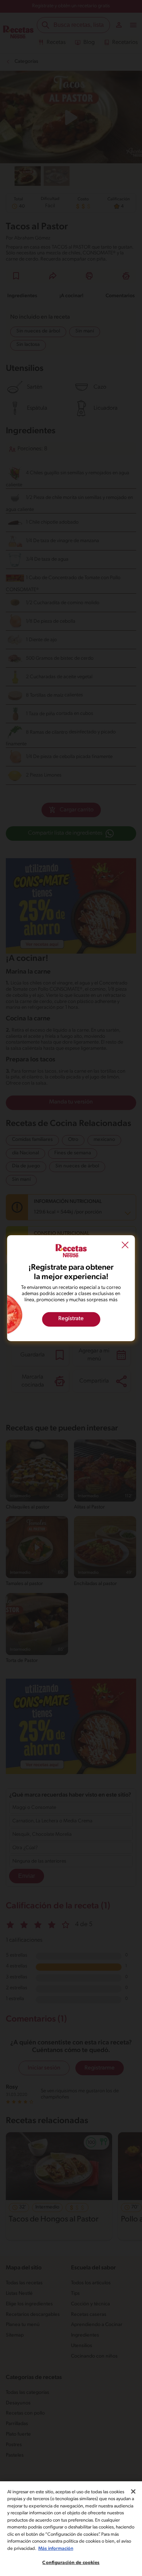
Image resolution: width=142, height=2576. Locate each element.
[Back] (125, 1246)
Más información (56, 2549)
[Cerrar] (133, 2491)
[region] (71, 2529)
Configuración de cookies (71, 2563)
